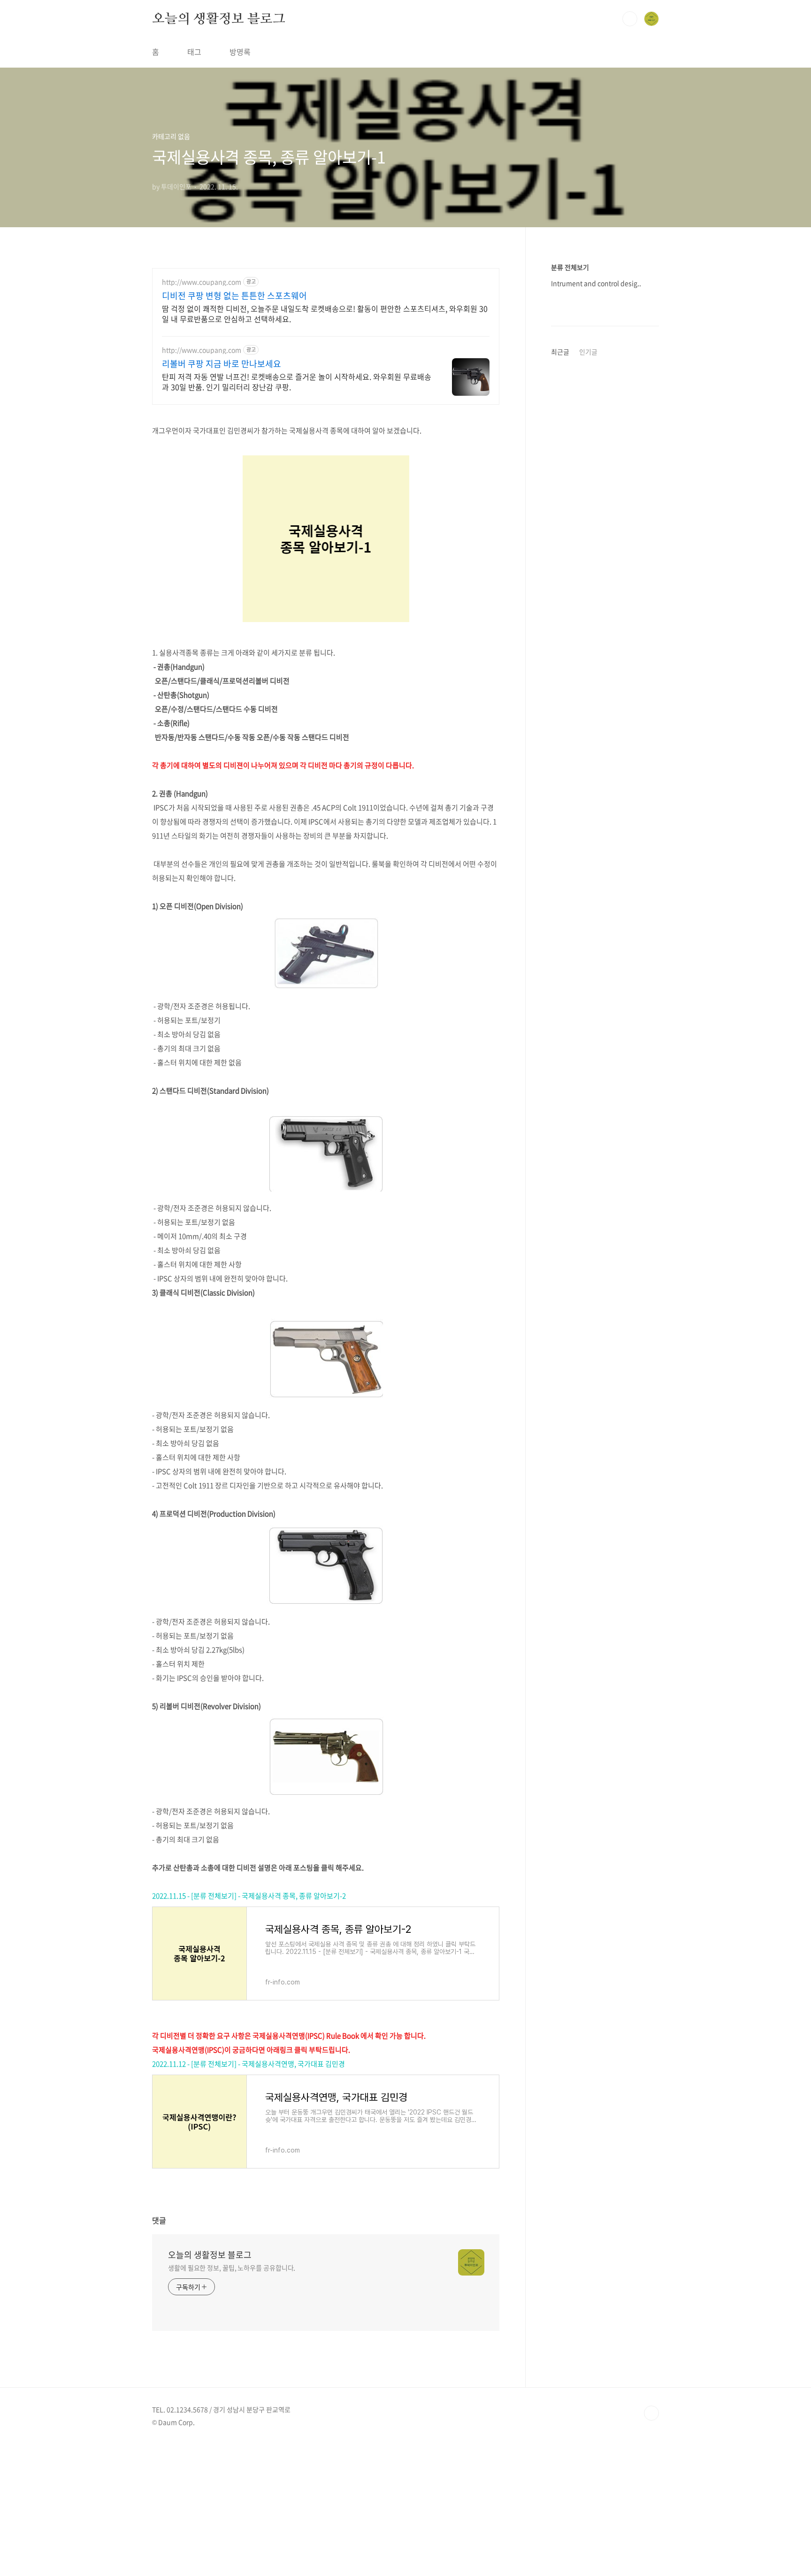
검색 (630, 19)
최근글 (560, 352)
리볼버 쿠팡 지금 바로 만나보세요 (222, 364)
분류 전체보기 (570, 267)
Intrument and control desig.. (596, 283)
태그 (194, 52)
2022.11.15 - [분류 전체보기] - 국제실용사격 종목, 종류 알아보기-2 (249, 1896)
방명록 (240, 52)
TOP (651, 2413)
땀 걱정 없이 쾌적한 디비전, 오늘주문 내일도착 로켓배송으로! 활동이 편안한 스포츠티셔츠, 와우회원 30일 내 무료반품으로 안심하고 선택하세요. (325, 313)
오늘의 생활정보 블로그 (219, 18)
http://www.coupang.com (202, 282)
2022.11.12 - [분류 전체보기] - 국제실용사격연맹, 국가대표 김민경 (249, 2064)
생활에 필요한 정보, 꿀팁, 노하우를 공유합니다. (232, 2268)
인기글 (588, 352)
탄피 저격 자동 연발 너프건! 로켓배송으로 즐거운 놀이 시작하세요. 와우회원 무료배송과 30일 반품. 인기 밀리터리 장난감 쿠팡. (297, 381)
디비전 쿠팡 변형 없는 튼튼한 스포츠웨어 (234, 296)
